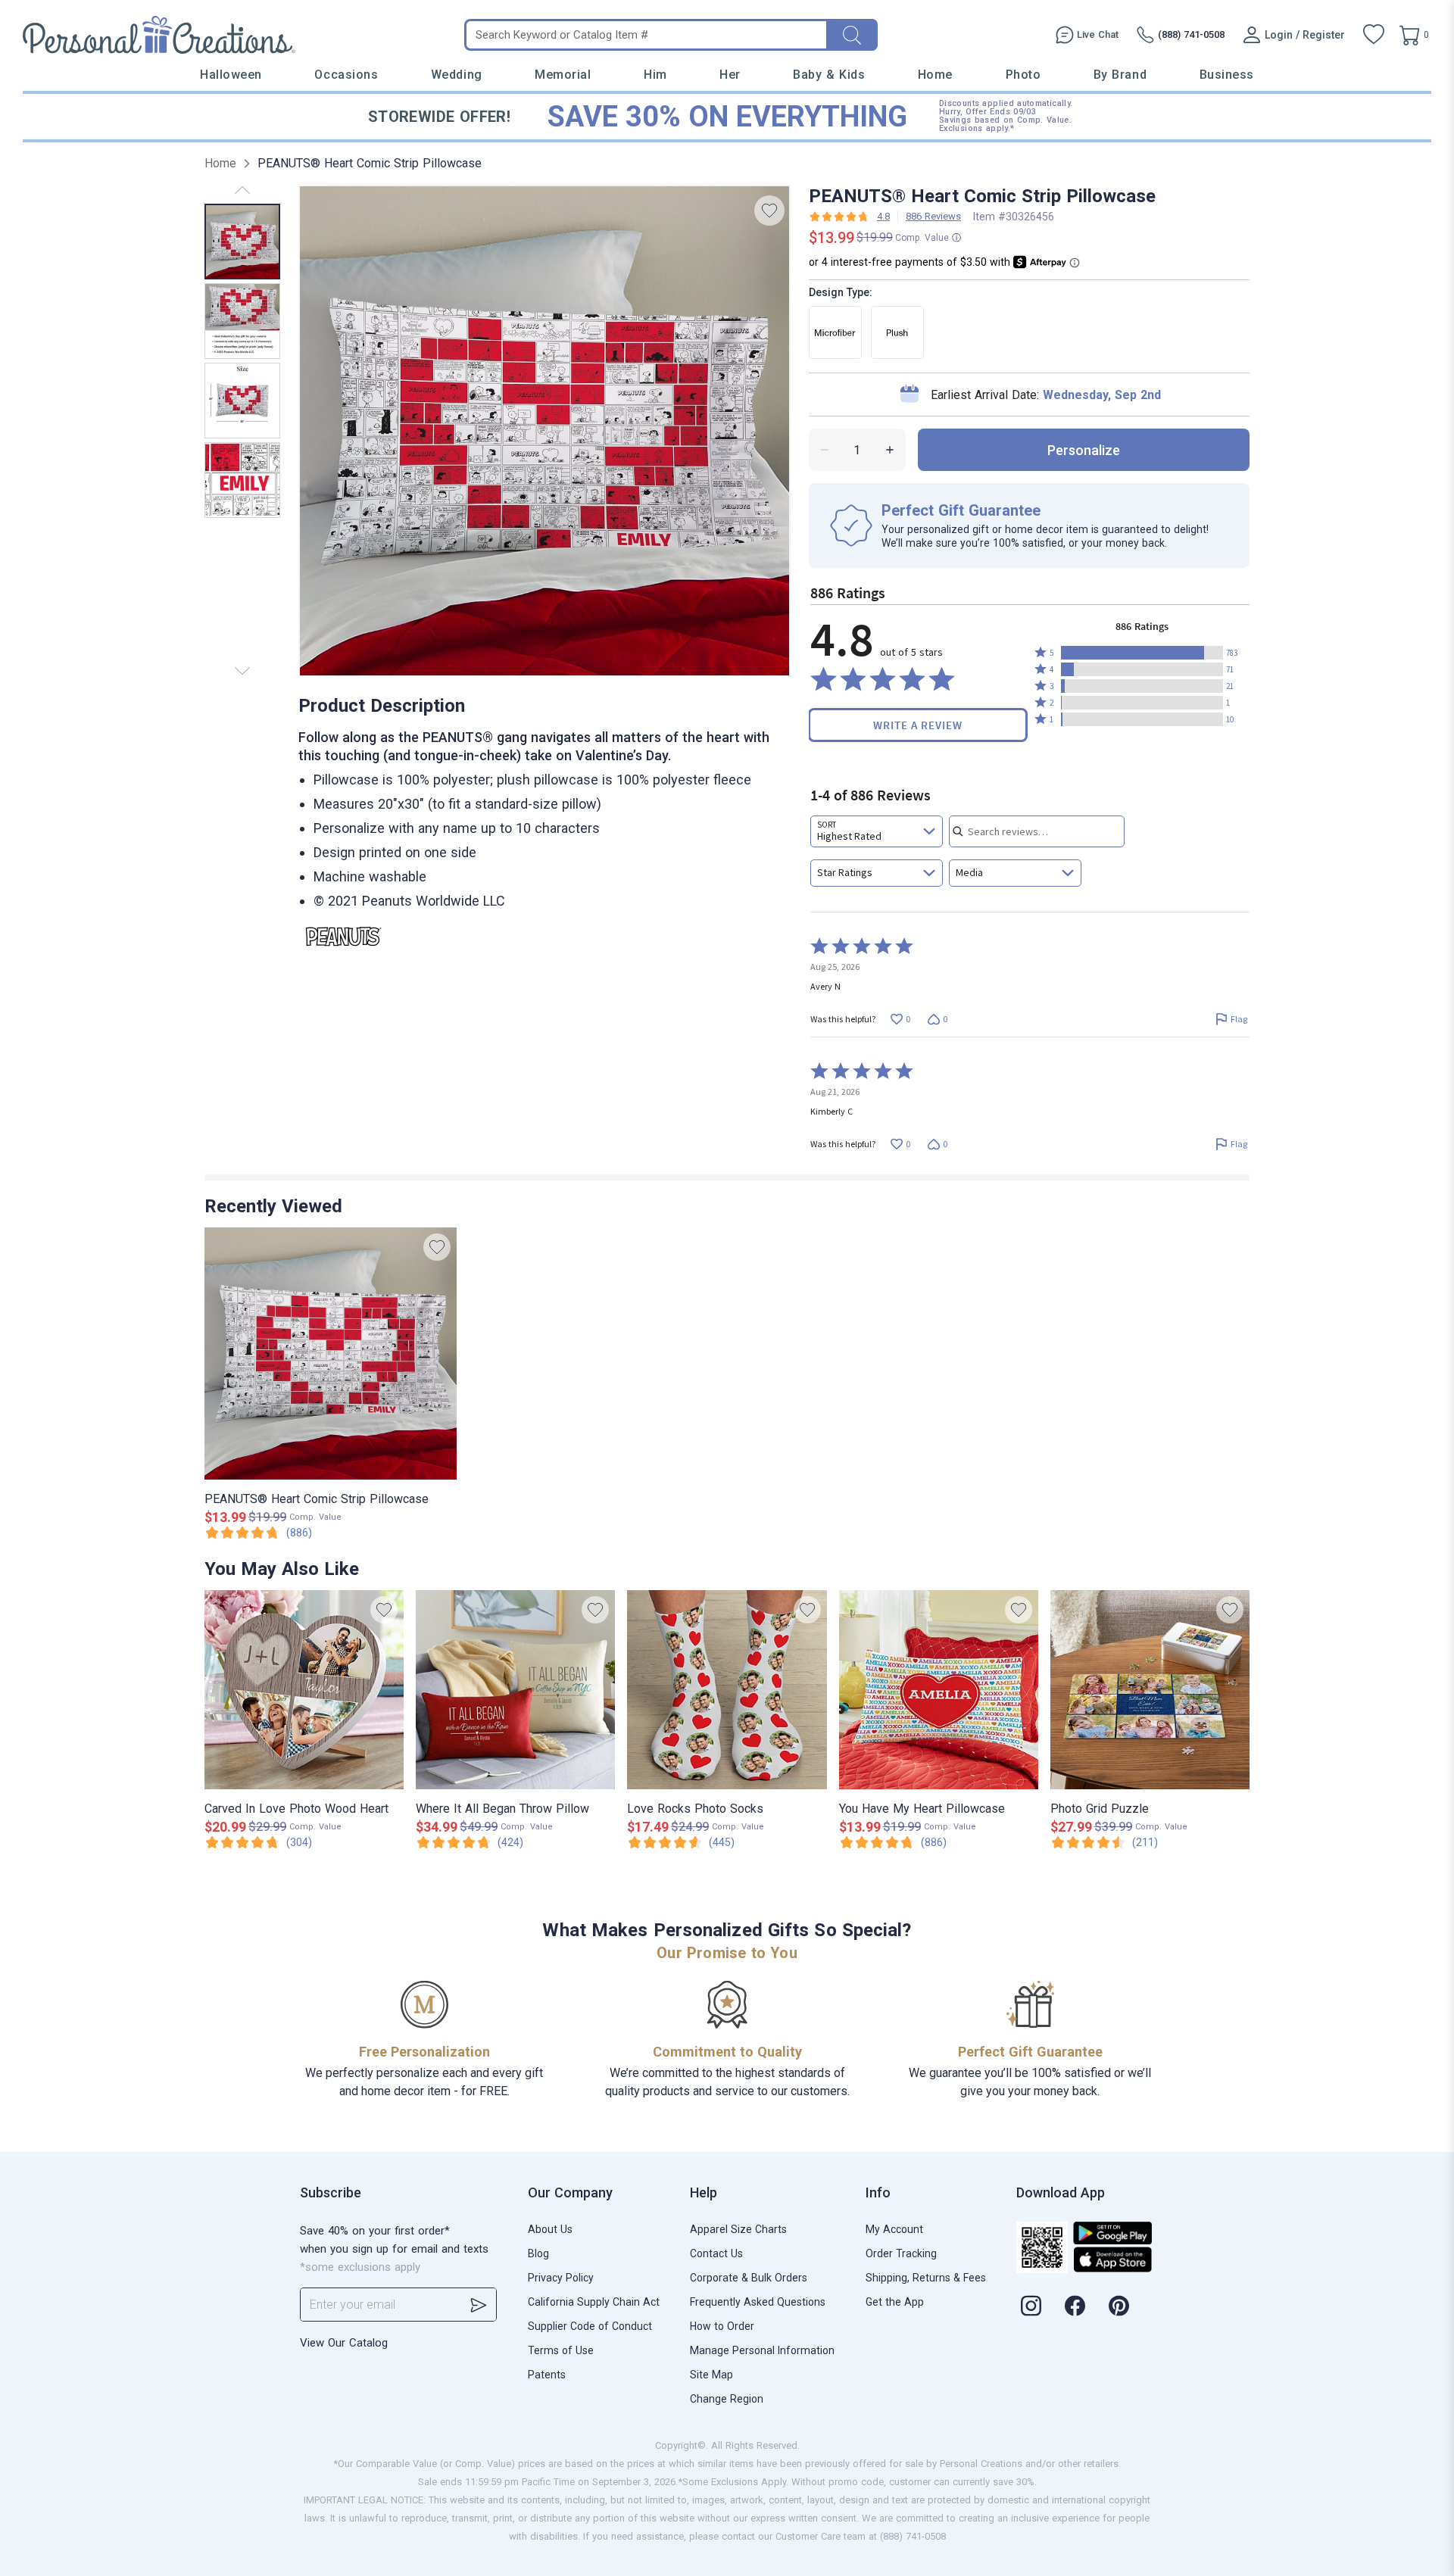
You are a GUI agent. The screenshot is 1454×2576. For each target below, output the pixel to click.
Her (730, 75)
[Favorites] (1374, 35)
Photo (1023, 75)
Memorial (563, 75)
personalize (1084, 450)
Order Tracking (901, 2253)
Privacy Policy (561, 2278)
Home (935, 75)
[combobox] (877, 831)
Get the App (895, 2302)
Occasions (346, 75)
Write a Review (918, 725)
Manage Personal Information (762, 2350)
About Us (550, 2229)
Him (655, 75)
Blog (538, 2253)
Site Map (711, 2375)
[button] (1142, 653)
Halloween (231, 75)
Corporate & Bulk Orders (749, 2278)
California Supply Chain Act (594, 2302)
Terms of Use (561, 2350)
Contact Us (716, 2253)
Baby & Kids (829, 75)
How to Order (722, 2326)
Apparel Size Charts (738, 2229)
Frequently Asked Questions (758, 2302)
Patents (547, 2375)
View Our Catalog (344, 2343)
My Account (894, 2229)
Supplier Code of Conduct (590, 2326)
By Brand (1120, 75)
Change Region (727, 2399)
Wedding (457, 75)
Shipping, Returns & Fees (926, 2278)
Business (1227, 75)
